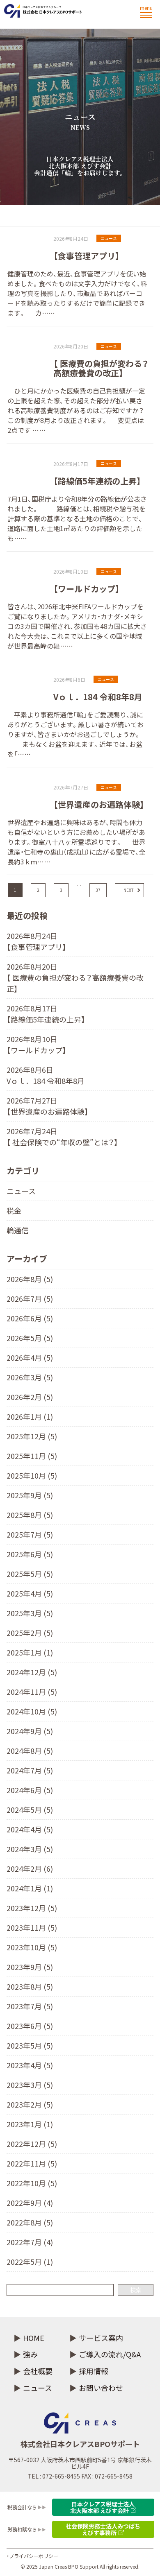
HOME (34, 2338)
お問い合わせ (101, 2388)
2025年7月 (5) (30, 1534)
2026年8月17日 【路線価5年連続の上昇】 (46, 1014)
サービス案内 (101, 2338)
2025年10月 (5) (32, 1475)
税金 (14, 1210)
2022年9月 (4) (30, 2203)
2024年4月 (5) (30, 1829)
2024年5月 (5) (30, 1809)
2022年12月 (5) (32, 2144)
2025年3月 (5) (30, 1613)
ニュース (21, 1191)
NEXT (129, 890)
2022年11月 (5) (32, 2163)
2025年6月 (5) (30, 1554)
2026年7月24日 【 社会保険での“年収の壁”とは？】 (62, 1136)
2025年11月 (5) (32, 1456)
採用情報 (94, 2371)
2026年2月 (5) (30, 1397)
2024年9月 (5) (30, 1731)
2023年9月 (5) (30, 1967)
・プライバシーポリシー (32, 2556)
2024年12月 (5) (32, 1672)
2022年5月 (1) (30, 2262)
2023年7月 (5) (30, 2006)
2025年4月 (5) (30, 1593)
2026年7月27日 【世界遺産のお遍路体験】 (48, 1106)
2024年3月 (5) (30, 1849)
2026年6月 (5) (30, 1318)
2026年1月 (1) (30, 1416)
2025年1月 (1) (30, 1652)
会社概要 (38, 2371)
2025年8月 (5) (30, 1515)
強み (30, 2354)
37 (98, 890)
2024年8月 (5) (30, 1751)
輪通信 (18, 1230)
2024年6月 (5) (30, 1790)
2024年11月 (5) (32, 1692)
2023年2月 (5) (30, 2104)
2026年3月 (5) (30, 1377)
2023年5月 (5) (30, 2045)
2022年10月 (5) (32, 2183)
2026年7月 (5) (30, 1298)
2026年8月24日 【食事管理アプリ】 (37, 941)
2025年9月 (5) (30, 1495)
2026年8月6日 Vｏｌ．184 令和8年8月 (46, 1075)
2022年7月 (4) (30, 2242)
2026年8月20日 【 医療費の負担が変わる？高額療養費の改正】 (75, 977)
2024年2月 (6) (30, 1868)
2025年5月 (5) (30, 1574)
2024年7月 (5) (30, 1770)
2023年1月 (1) (30, 2124)
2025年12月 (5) (32, 1436)
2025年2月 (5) (30, 1633)
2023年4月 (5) (30, 2065)
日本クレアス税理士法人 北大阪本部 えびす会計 (103, 2507)
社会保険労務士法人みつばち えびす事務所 (103, 2529)
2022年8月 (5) (30, 2222)
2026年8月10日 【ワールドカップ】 (37, 1044)
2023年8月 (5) (30, 1986)
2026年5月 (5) (30, 1338)
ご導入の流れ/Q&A (110, 2354)
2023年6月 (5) (30, 2026)
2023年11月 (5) (32, 1927)
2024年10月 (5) (32, 1711)
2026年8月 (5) (30, 1279)
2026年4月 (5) (30, 1357)
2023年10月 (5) (32, 1947)
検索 (136, 2290)
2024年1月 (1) (30, 1888)
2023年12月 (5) (32, 1908)
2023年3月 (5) (30, 2085)
